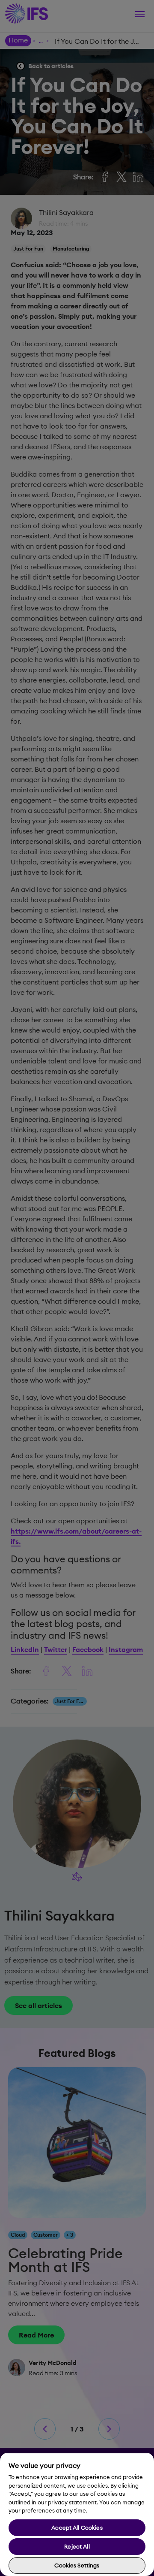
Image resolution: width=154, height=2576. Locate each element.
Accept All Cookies (77, 2528)
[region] (77, 2514)
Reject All (77, 2546)
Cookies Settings (77, 2565)
